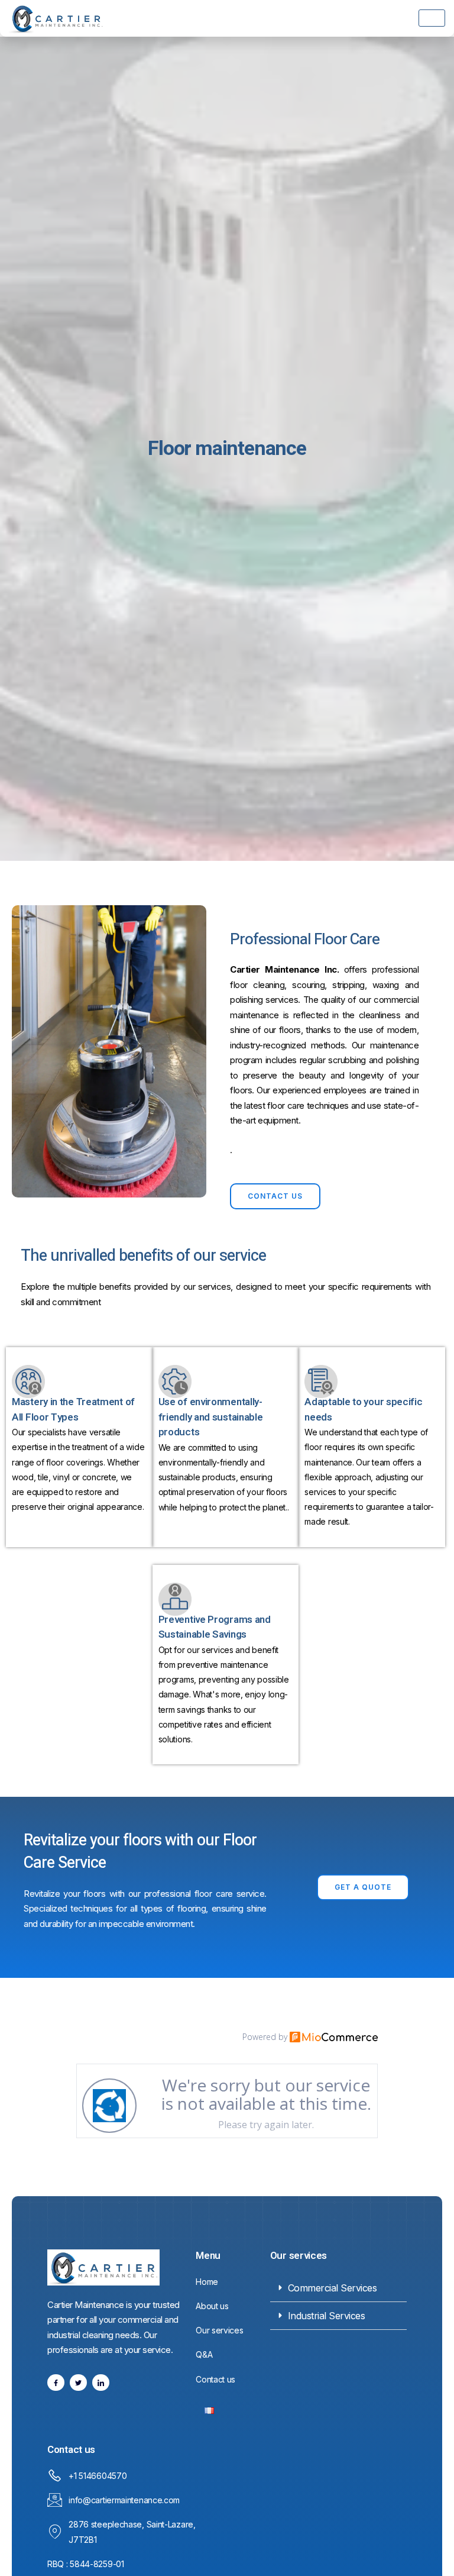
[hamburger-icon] (432, 18)
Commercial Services (333, 2288)
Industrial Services (327, 2316)
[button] (338, 2288)
